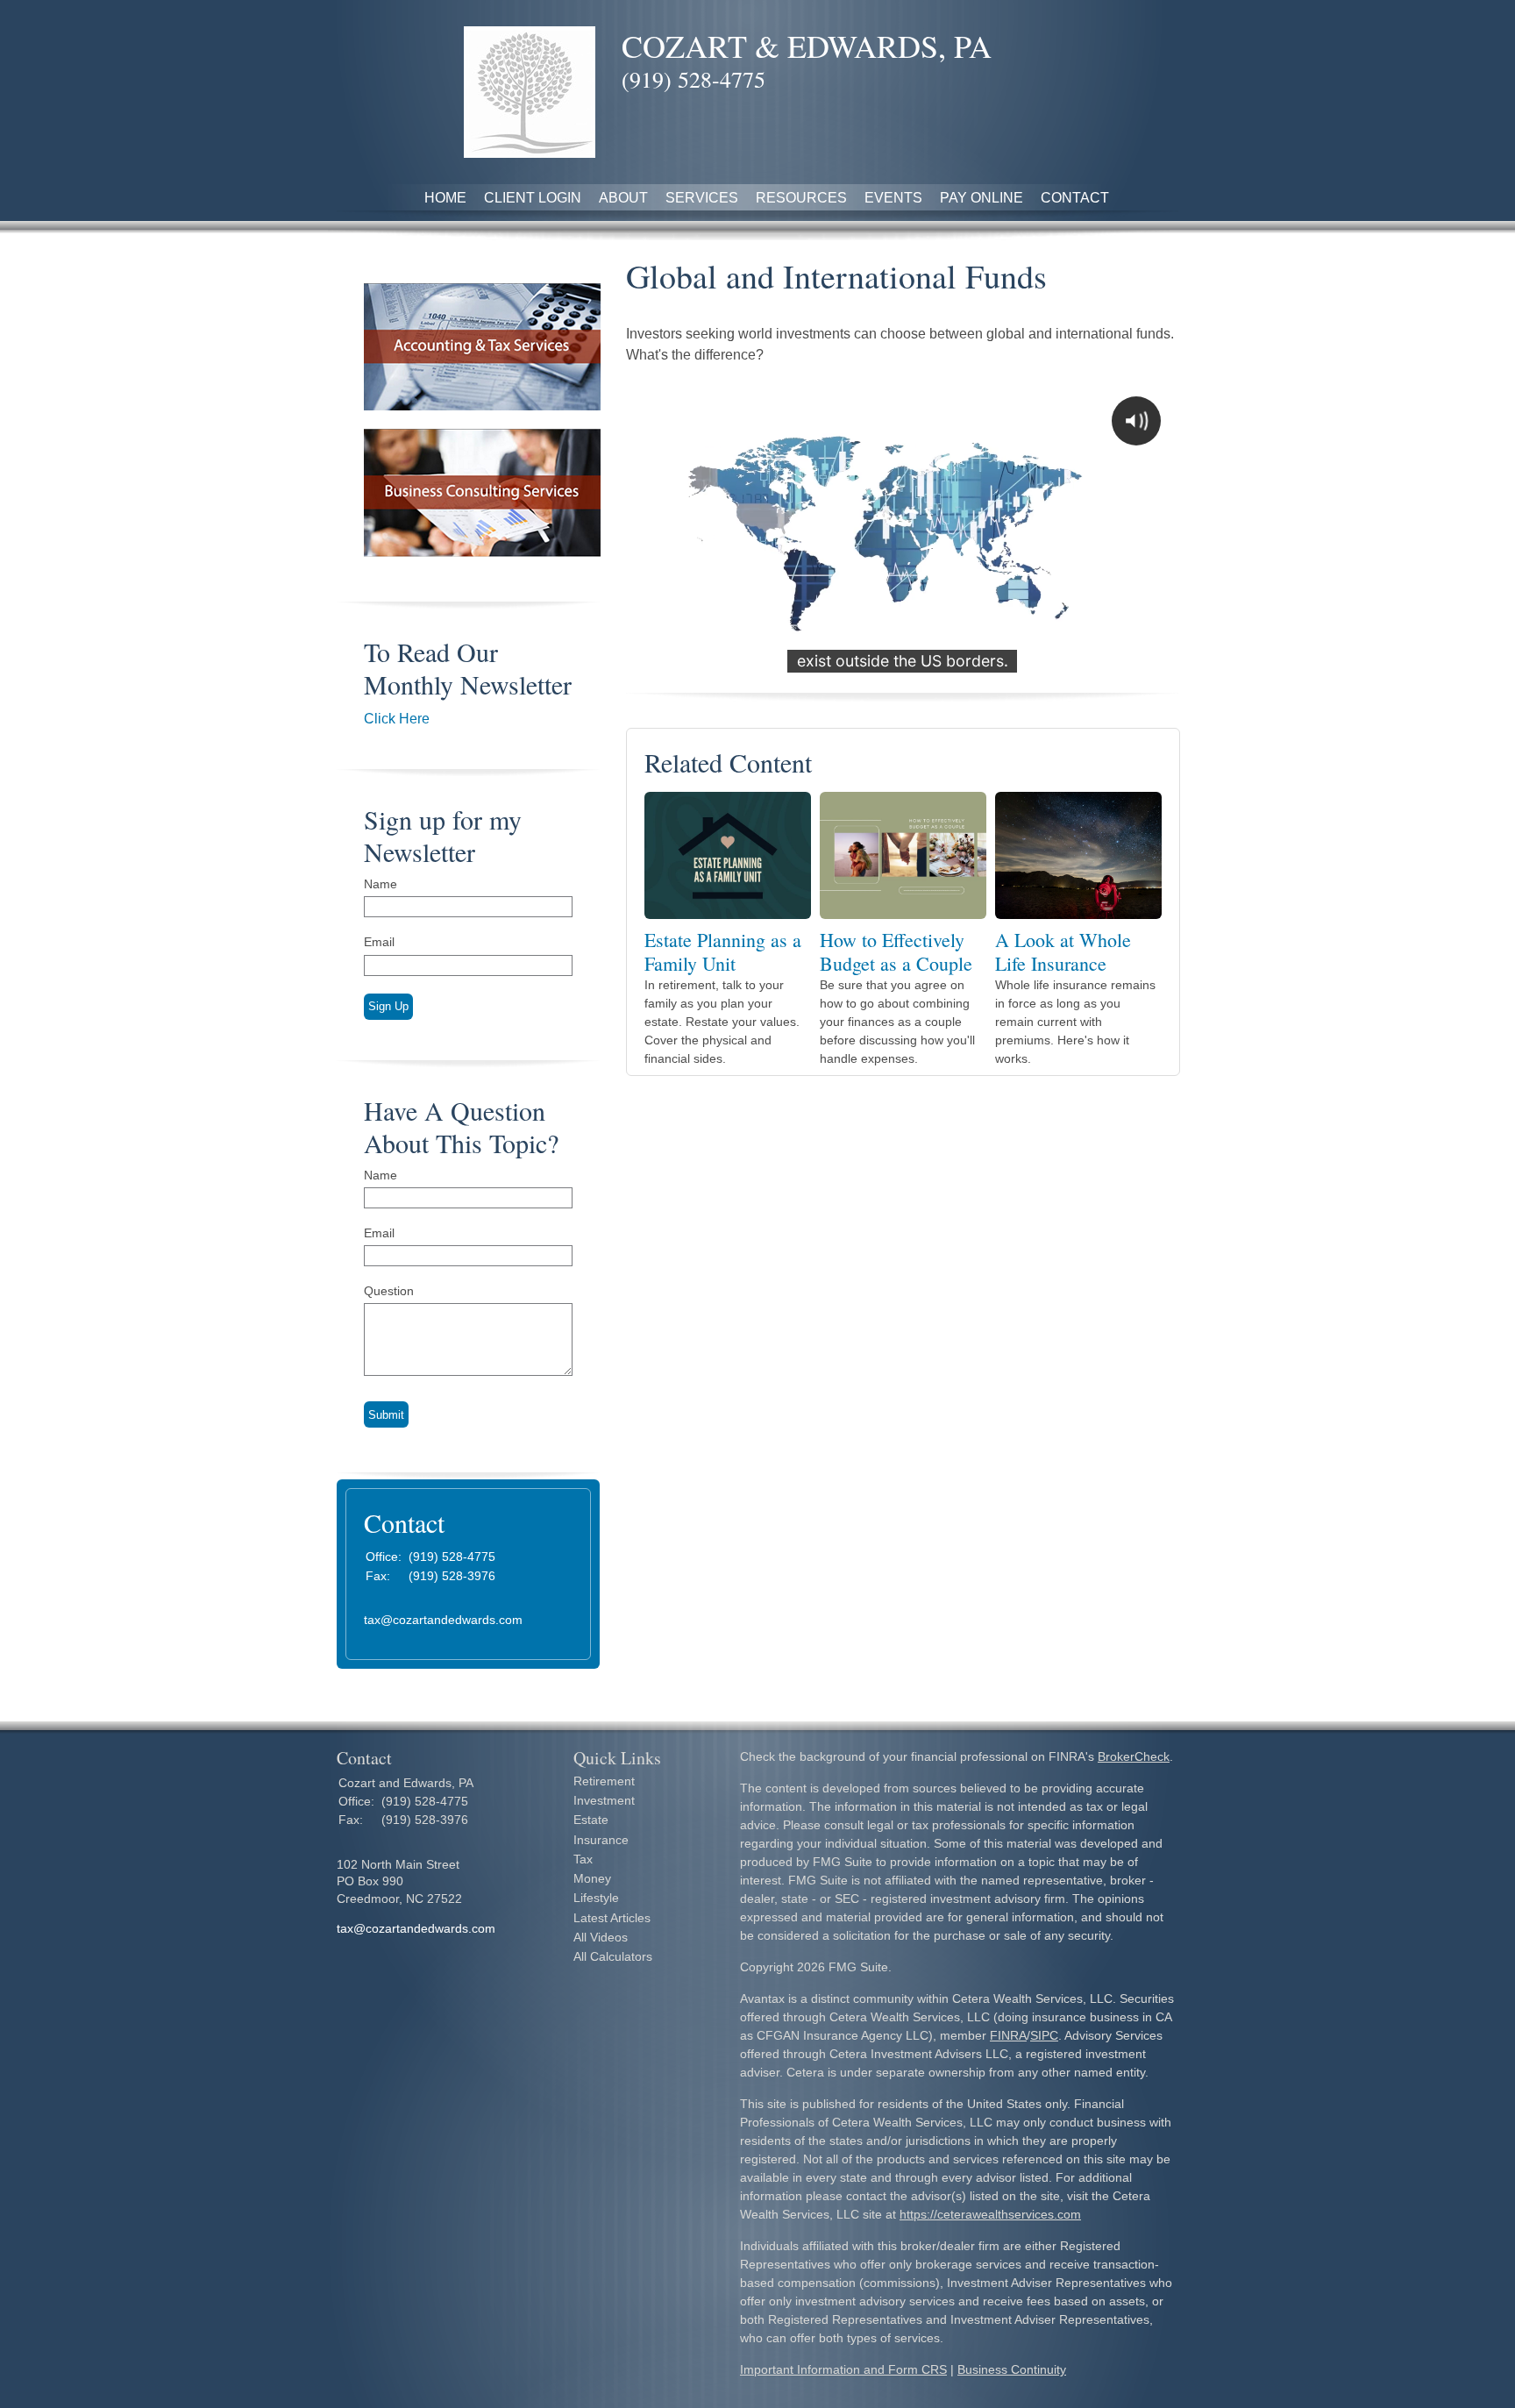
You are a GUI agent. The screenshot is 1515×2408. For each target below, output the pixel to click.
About (623, 198)
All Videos (601, 1937)
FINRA (1008, 2035)
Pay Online (982, 198)
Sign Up (388, 1006)
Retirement (604, 1781)
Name (381, 884)
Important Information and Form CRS (843, 2369)
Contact (1075, 198)
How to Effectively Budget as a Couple (896, 951)
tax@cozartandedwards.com (443, 1620)
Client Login (533, 198)
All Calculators (613, 1956)
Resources (801, 198)
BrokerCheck (1134, 1756)
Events (893, 198)
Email (379, 942)
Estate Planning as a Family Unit (723, 951)
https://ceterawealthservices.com (990, 2214)
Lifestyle (596, 1898)
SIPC (1044, 2035)
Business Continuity (1012, 2369)
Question (389, 1291)
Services (702, 198)
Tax (583, 1859)
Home (445, 198)
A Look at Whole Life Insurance (1063, 951)
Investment (604, 1800)
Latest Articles (612, 1918)
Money (592, 1878)
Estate (591, 1820)
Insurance (601, 1840)
